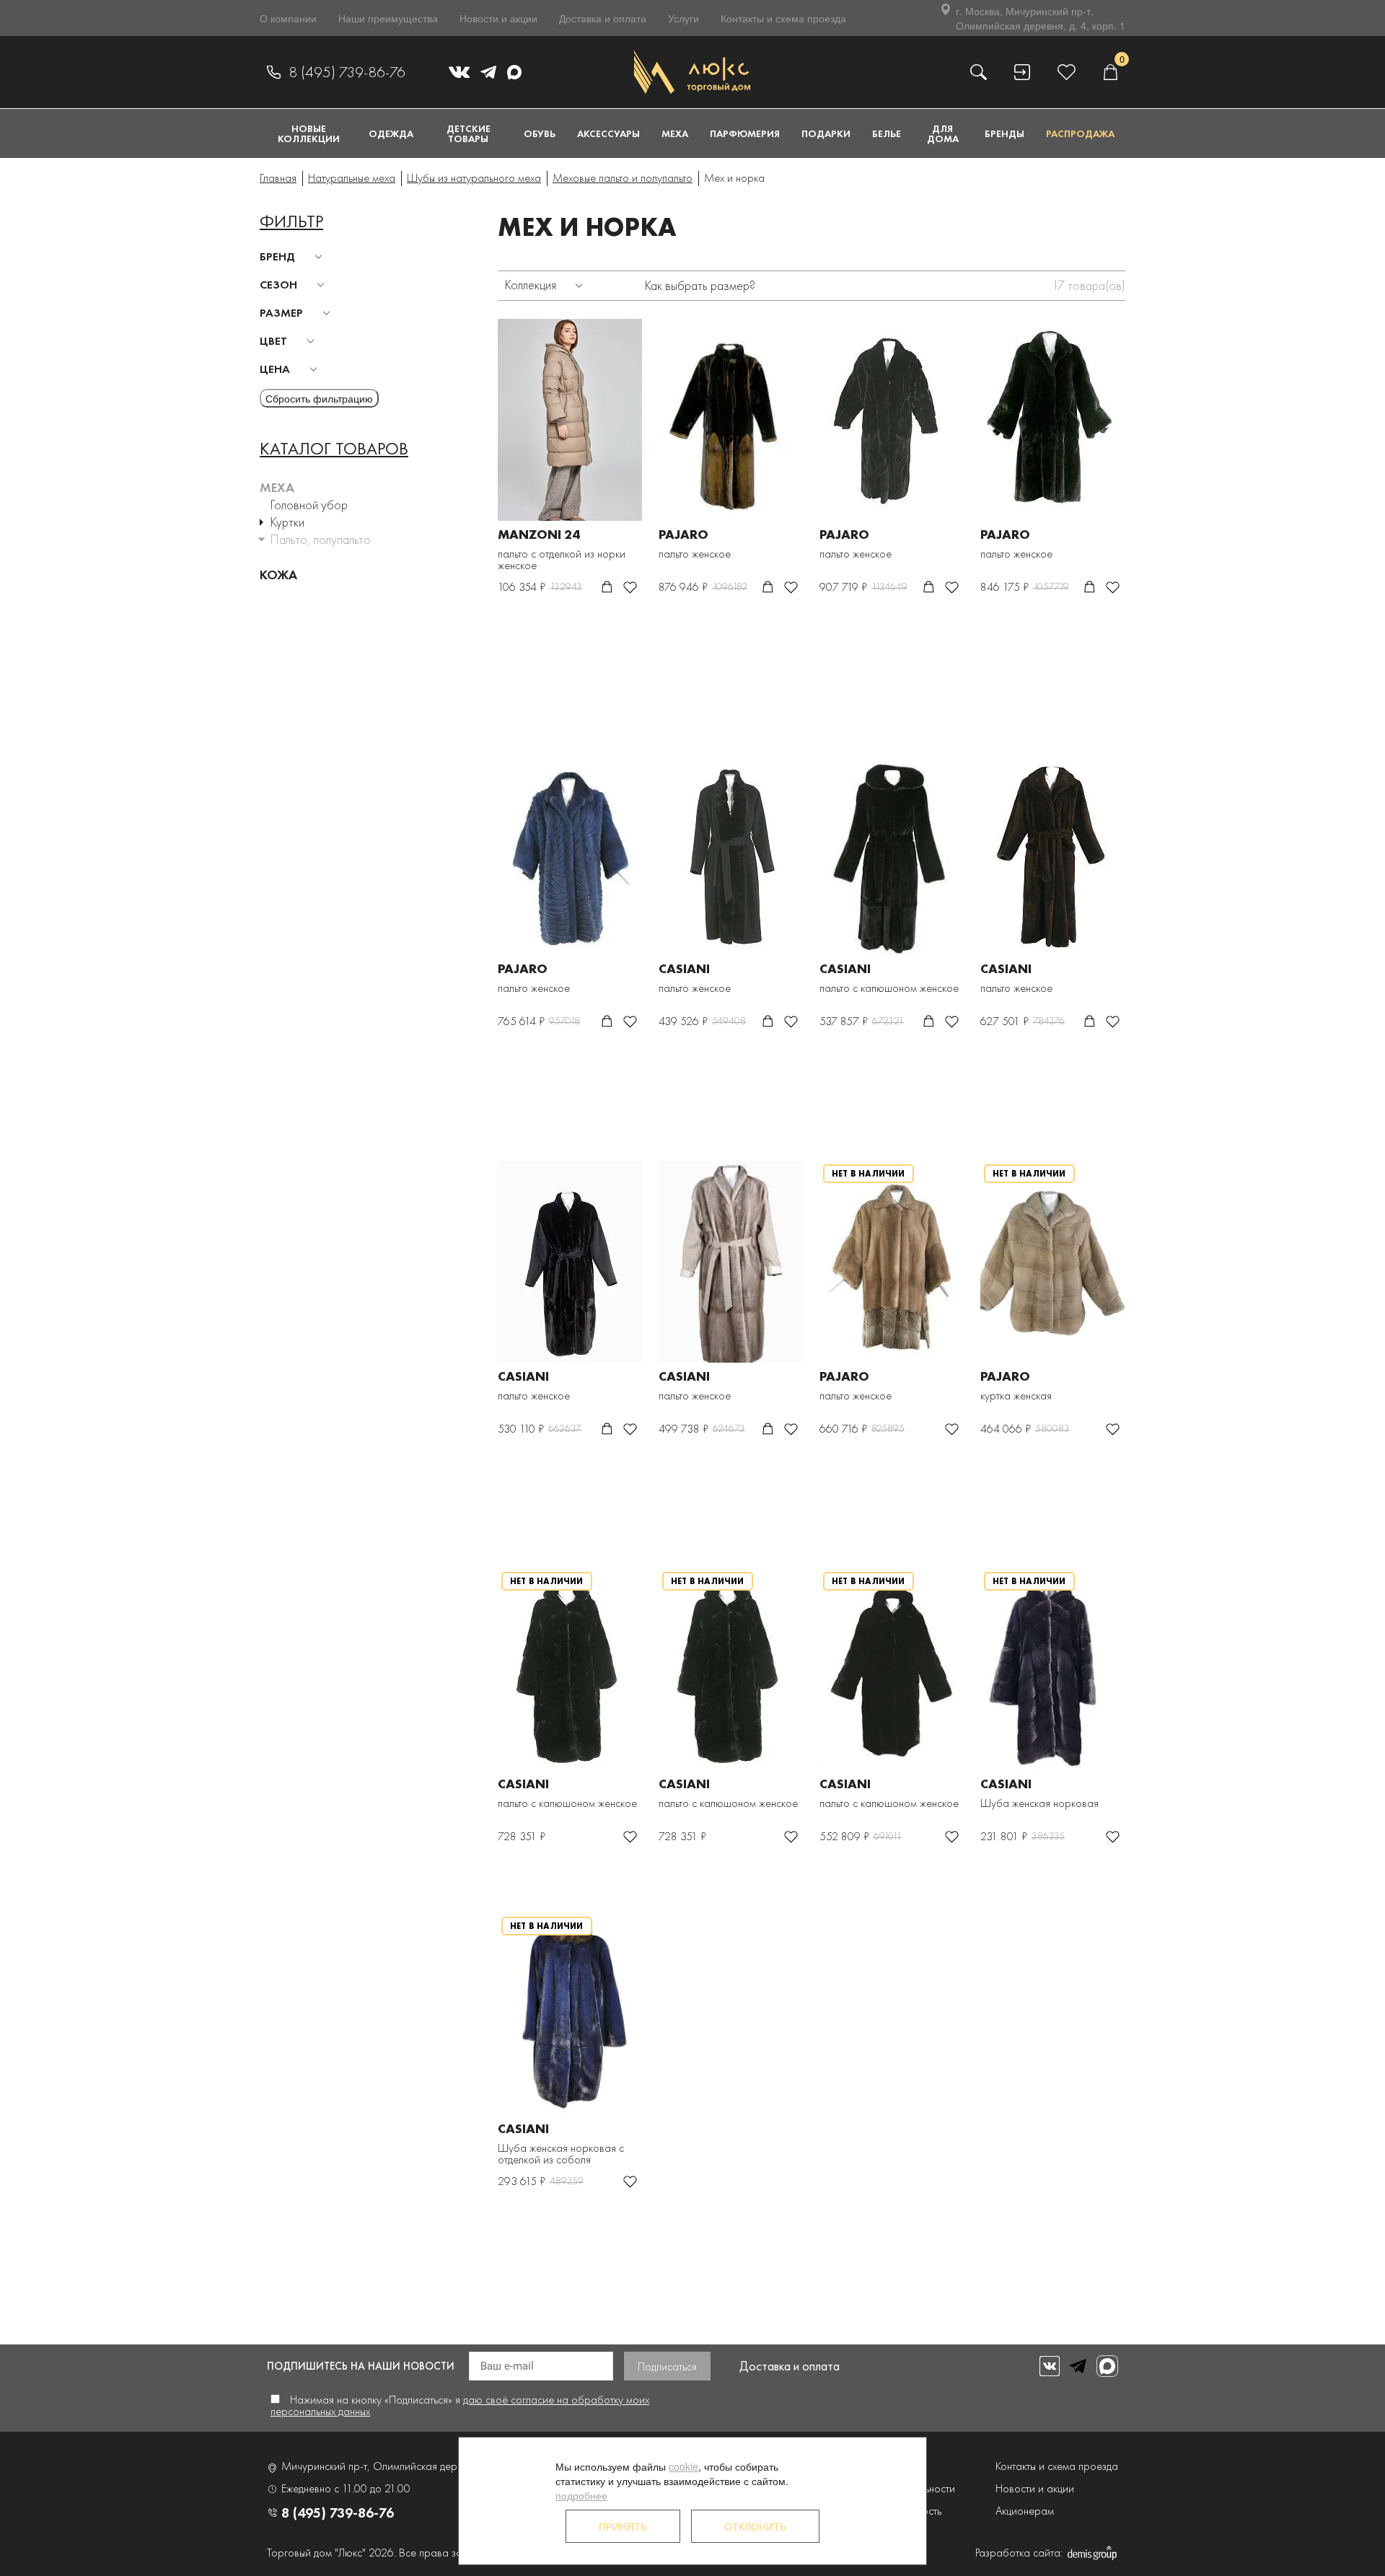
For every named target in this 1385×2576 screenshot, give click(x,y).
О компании (288, 18)
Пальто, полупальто (321, 539)
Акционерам (1025, 2511)
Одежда (391, 133)
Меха (675, 133)
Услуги (683, 18)
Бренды (1004, 133)
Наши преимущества (388, 18)
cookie (683, 2466)
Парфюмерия (745, 133)
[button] (293, 257)
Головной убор (309, 505)
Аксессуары (608, 133)
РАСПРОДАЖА (1080, 133)
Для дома (943, 133)
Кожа (278, 575)
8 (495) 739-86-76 (347, 72)
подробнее (581, 2495)
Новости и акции (498, 18)
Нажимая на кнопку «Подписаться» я (460, 2405)
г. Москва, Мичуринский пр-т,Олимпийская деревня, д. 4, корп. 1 (1041, 18)
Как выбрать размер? (700, 285)
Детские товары (469, 133)
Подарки (826, 133)
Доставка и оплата (603, 18)
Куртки (287, 522)
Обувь (540, 133)
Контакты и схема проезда (783, 18)
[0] (1110, 72)
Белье (887, 133)
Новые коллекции (309, 133)
